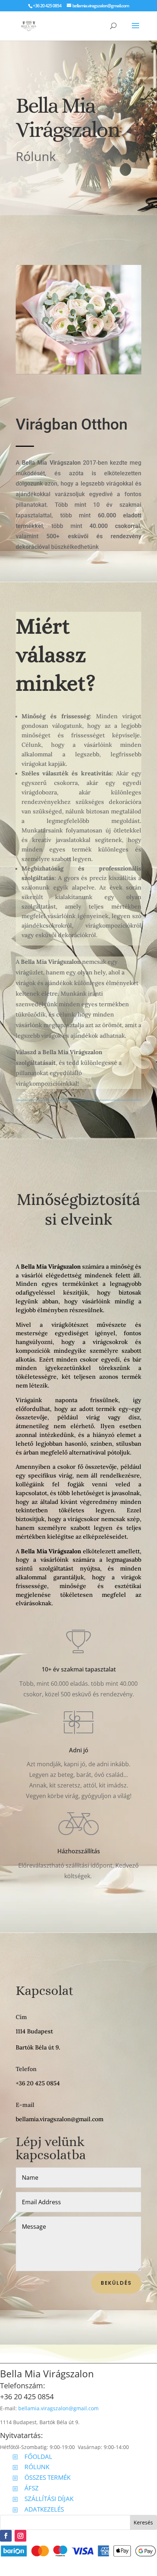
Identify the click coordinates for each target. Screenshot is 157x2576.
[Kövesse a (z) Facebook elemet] (6, 2536)
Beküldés (116, 2283)
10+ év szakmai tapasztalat (79, 1669)
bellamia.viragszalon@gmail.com (58, 2408)
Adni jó (79, 1750)
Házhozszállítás (79, 1851)
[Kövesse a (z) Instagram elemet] (20, 2536)
